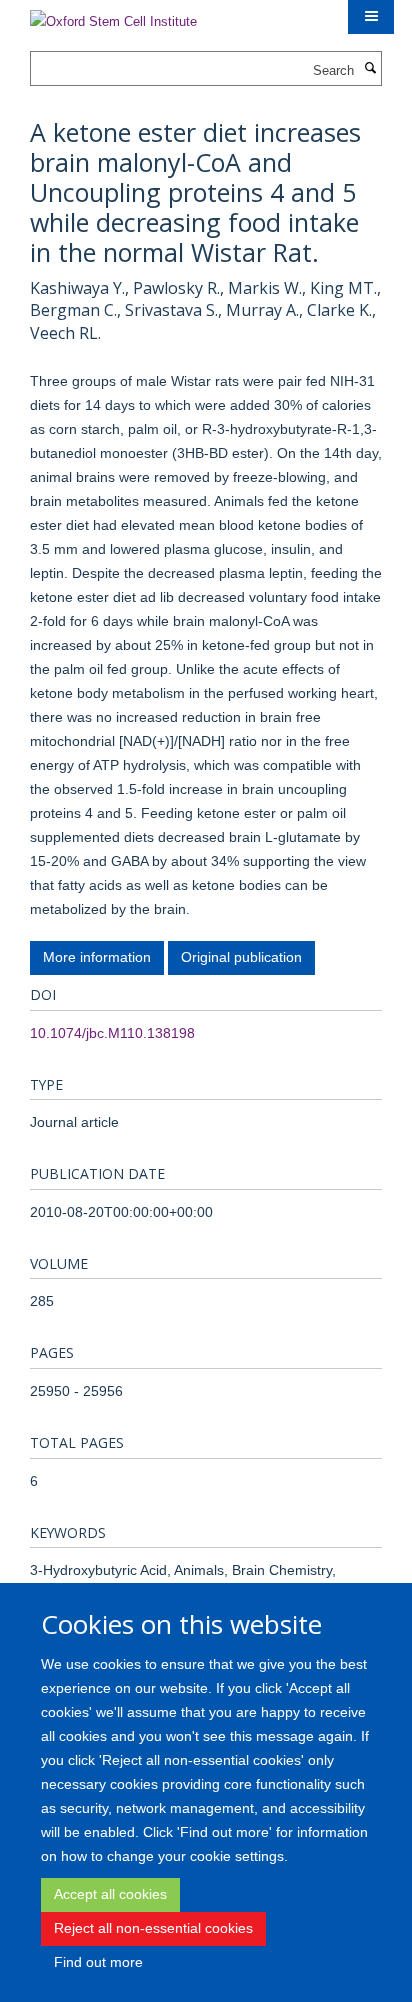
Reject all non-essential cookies (153, 1928)
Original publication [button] (241, 957)
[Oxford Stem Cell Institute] (113, 15)
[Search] (370, 69)
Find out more (98, 1962)
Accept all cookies (110, 1894)
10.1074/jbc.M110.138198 (112, 1033)
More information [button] (97, 957)
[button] (371, 17)
